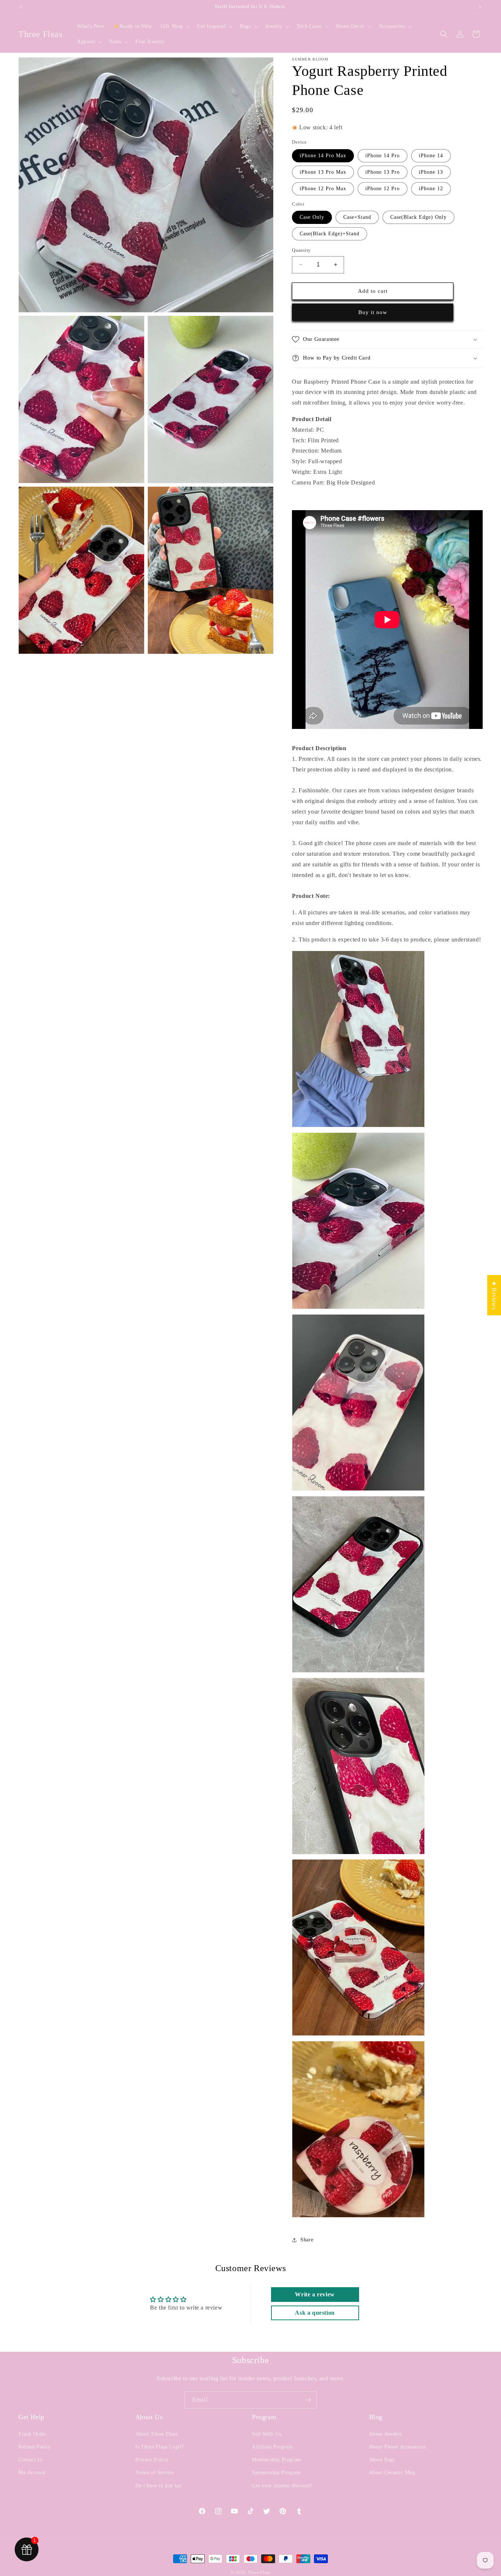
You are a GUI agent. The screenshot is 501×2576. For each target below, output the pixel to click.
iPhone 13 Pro (383, 172)
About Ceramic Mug (392, 2472)
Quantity (301, 250)
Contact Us (31, 2460)
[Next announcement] (480, 7)
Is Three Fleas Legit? (160, 2447)
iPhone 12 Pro (383, 189)
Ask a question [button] (315, 2313)
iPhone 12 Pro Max (323, 189)
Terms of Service (155, 2472)
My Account (32, 2472)
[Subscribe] (308, 2400)
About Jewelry (385, 2434)
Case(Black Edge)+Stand (330, 234)
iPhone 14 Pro (383, 156)
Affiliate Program (272, 2447)
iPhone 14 (431, 156)
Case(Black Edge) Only (418, 217)
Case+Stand (357, 217)
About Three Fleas (156, 2434)
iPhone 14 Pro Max (323, 156)
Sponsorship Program (276, 2472)
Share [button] (307, 2240)
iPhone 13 (431, 172)
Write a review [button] (315, 2294)
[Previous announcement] (21, 7)
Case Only (312, 217)
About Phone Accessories (398, 2447)
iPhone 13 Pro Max (323, 172)
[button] (175, 26)
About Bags (382, 2460)
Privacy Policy (152, 2460)
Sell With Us (266, 2434)
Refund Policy (35, 2447)
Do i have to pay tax (159, 2486)
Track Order (32, 2434)
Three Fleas (259, 2572)
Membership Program (277, 2460)
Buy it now (373, 312)
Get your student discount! (282, 2486)
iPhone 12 (431, 189)
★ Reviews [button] (494, 1295)
